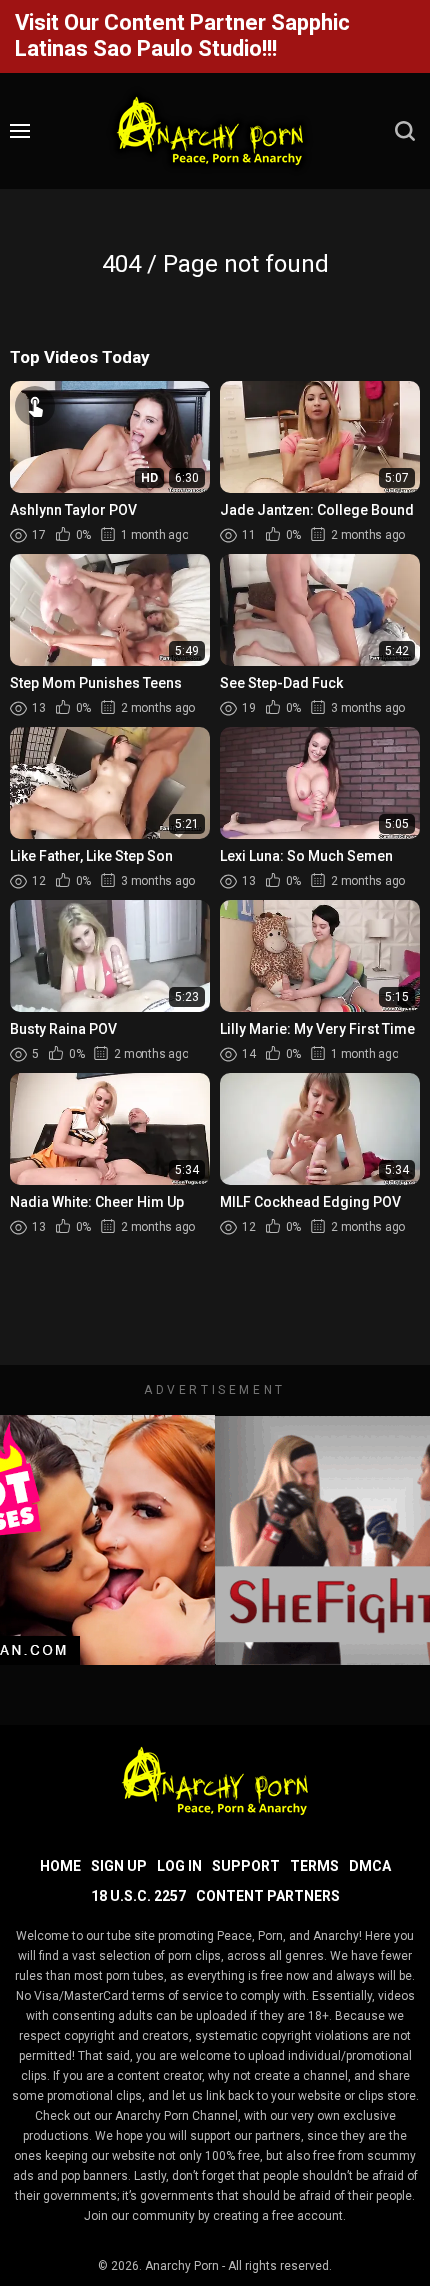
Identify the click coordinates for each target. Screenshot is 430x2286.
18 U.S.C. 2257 (138, 1896)
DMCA (370, 1866)
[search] (405, 131)
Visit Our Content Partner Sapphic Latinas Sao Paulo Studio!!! (182, 35)
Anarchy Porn (182, 2266)
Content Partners (268, 1896)
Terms (314, 1866)
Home (60, 1866)
